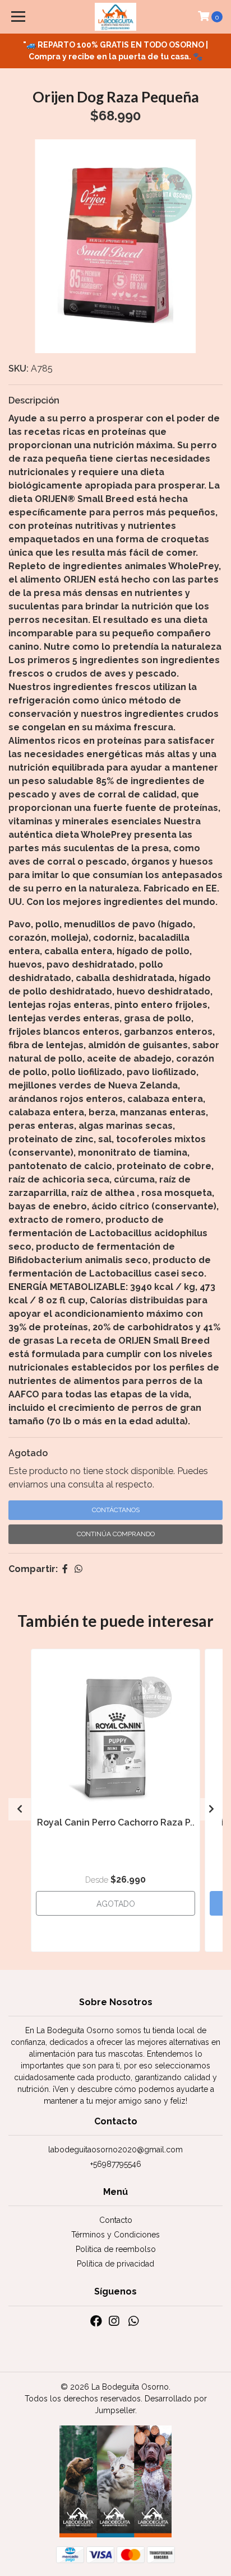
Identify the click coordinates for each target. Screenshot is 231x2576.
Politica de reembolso (116, 2249)
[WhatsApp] (133, 2323)
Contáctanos (116, 1510)
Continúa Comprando (116, 1534)
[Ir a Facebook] (96, 2323)
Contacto (116, 2220)
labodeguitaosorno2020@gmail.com (115, 2150)
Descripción (34, 400)
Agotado (28, 1453)
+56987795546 (116, 2164)
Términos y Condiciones (115, 2235)
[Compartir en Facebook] (65, 1569)
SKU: (19, 369)
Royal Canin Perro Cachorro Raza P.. (116, 1822)
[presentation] (20, 1809)
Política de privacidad (115, 2264)
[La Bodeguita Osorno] (116, 17)
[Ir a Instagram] (114, 2323)
